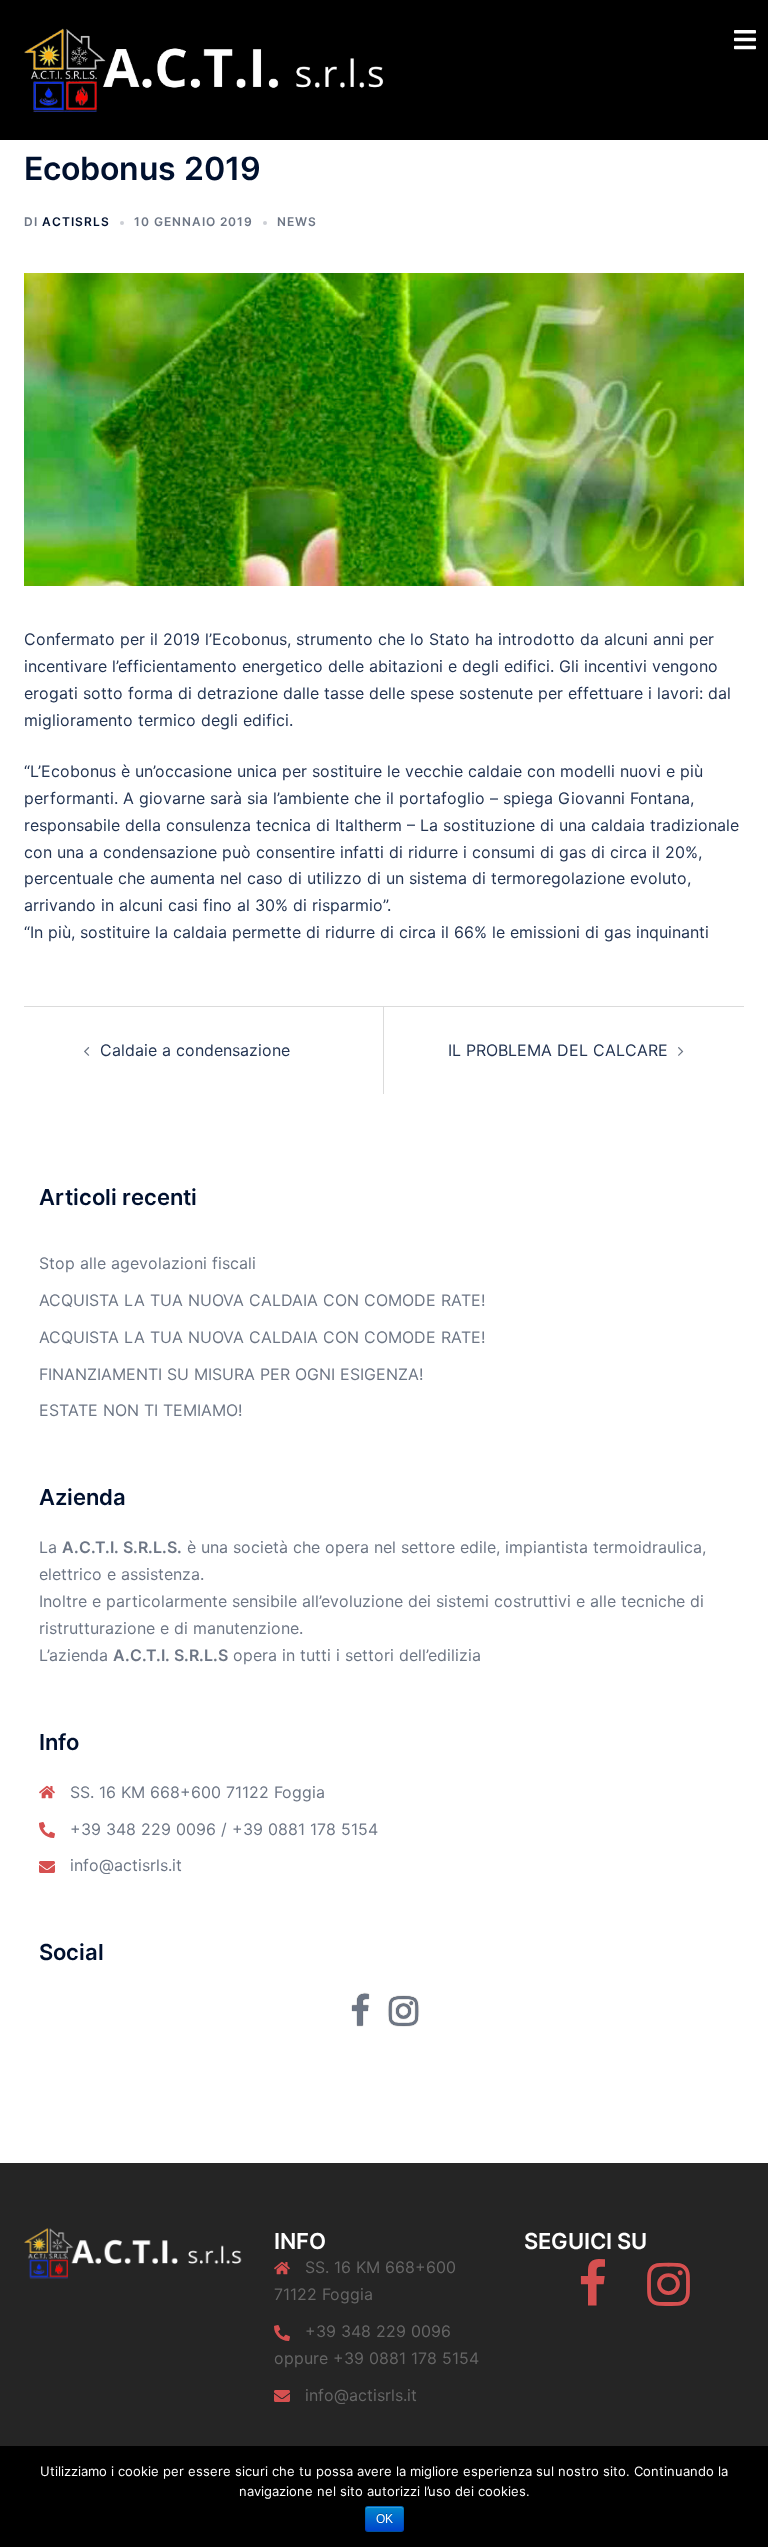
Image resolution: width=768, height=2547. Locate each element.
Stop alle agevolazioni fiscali (147, 1263)
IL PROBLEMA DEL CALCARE (558, 1050)
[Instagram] (668, 2296)
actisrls (76, 221)
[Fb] (592, 2296)
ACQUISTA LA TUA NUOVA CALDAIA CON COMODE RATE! (262, 1300)
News (297, 221)
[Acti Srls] (206, 68)
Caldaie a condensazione (195, 1050)
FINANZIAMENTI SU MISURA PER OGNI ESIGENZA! (231, 1374)
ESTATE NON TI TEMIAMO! (140, 1410)
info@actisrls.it (126, 1865)
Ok (384, 2519)
